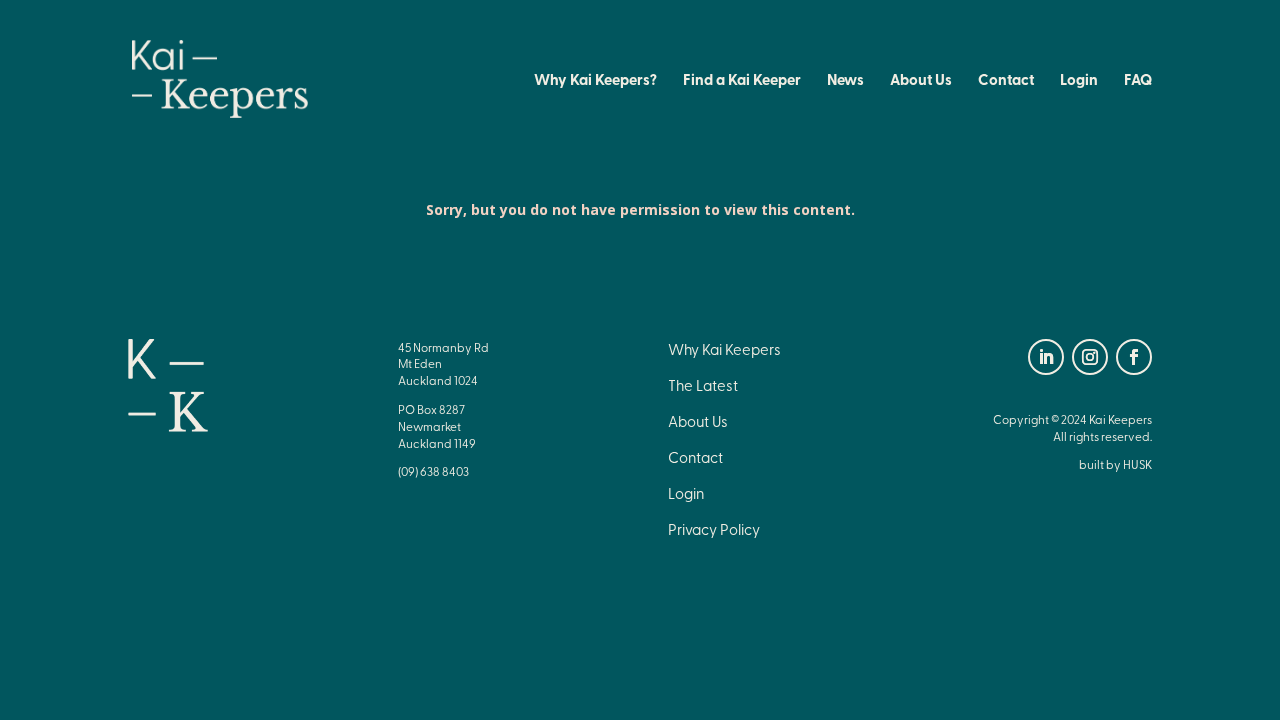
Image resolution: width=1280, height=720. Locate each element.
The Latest (703, 385)
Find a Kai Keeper (742, 81)
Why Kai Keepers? (595, 81)
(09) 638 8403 (433, 471)
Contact (1006, 81)
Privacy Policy (714, 529)
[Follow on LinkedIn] (1046, 357)
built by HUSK (1115, 464)
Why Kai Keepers (724, 349)
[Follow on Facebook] (1134, 357)
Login (1079, 81)
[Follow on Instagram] (1090, 357)
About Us (921, 81)
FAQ (1138, 81)
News (845, 81)
